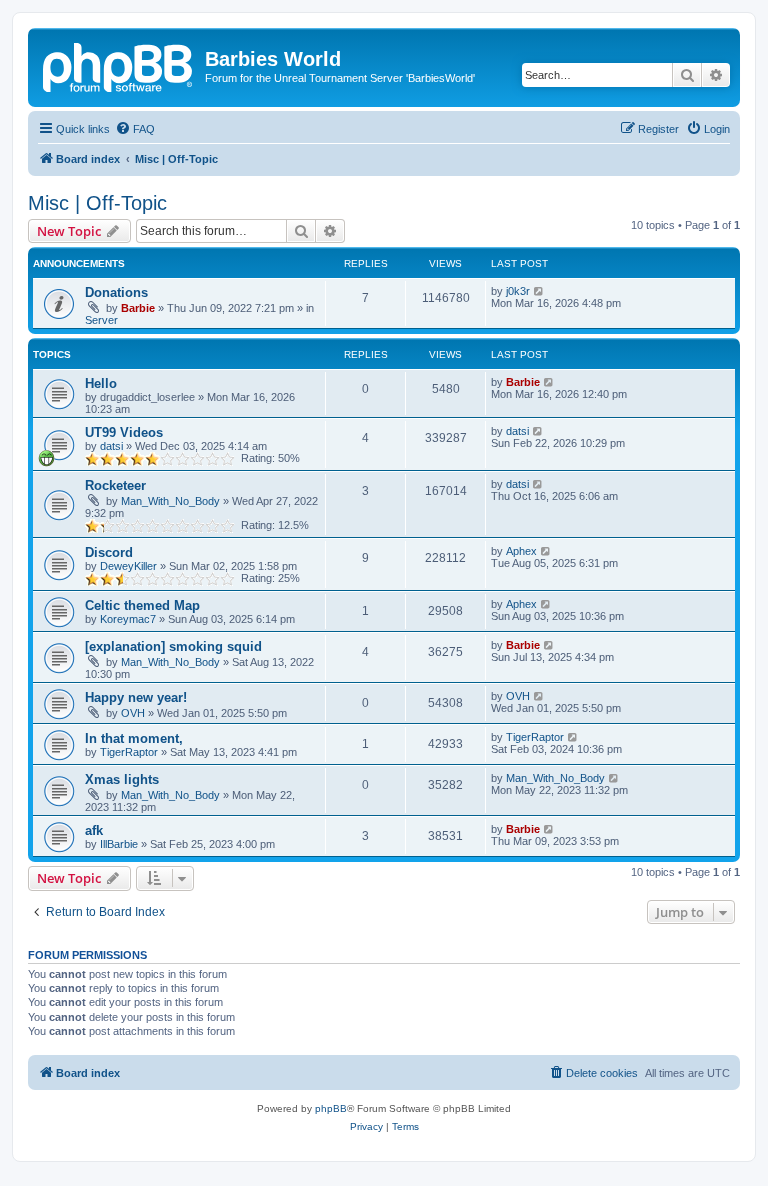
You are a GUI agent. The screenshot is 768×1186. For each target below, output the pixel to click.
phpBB (331, 1108)
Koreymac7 (128, 619)
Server (101, 320)
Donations (116, 292)
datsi (111, 446)
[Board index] (119, 65)
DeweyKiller (128, 566)
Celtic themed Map (142, 605)
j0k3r (518, 291)
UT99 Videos (124, 432)
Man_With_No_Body (170, 501)
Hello (101, 383)
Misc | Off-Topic (97, 203)
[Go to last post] (539, 291)
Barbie (138, 308)
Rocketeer (115, 485)
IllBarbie (119, 844)
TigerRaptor (129, 752)
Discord (109, 552)
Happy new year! (136, 697)
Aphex (521, 551)
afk (94, 830)
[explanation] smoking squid (173, 646)
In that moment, (134, 738)
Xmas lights (122, 779)
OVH (133, 713)
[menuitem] (135, 129)
